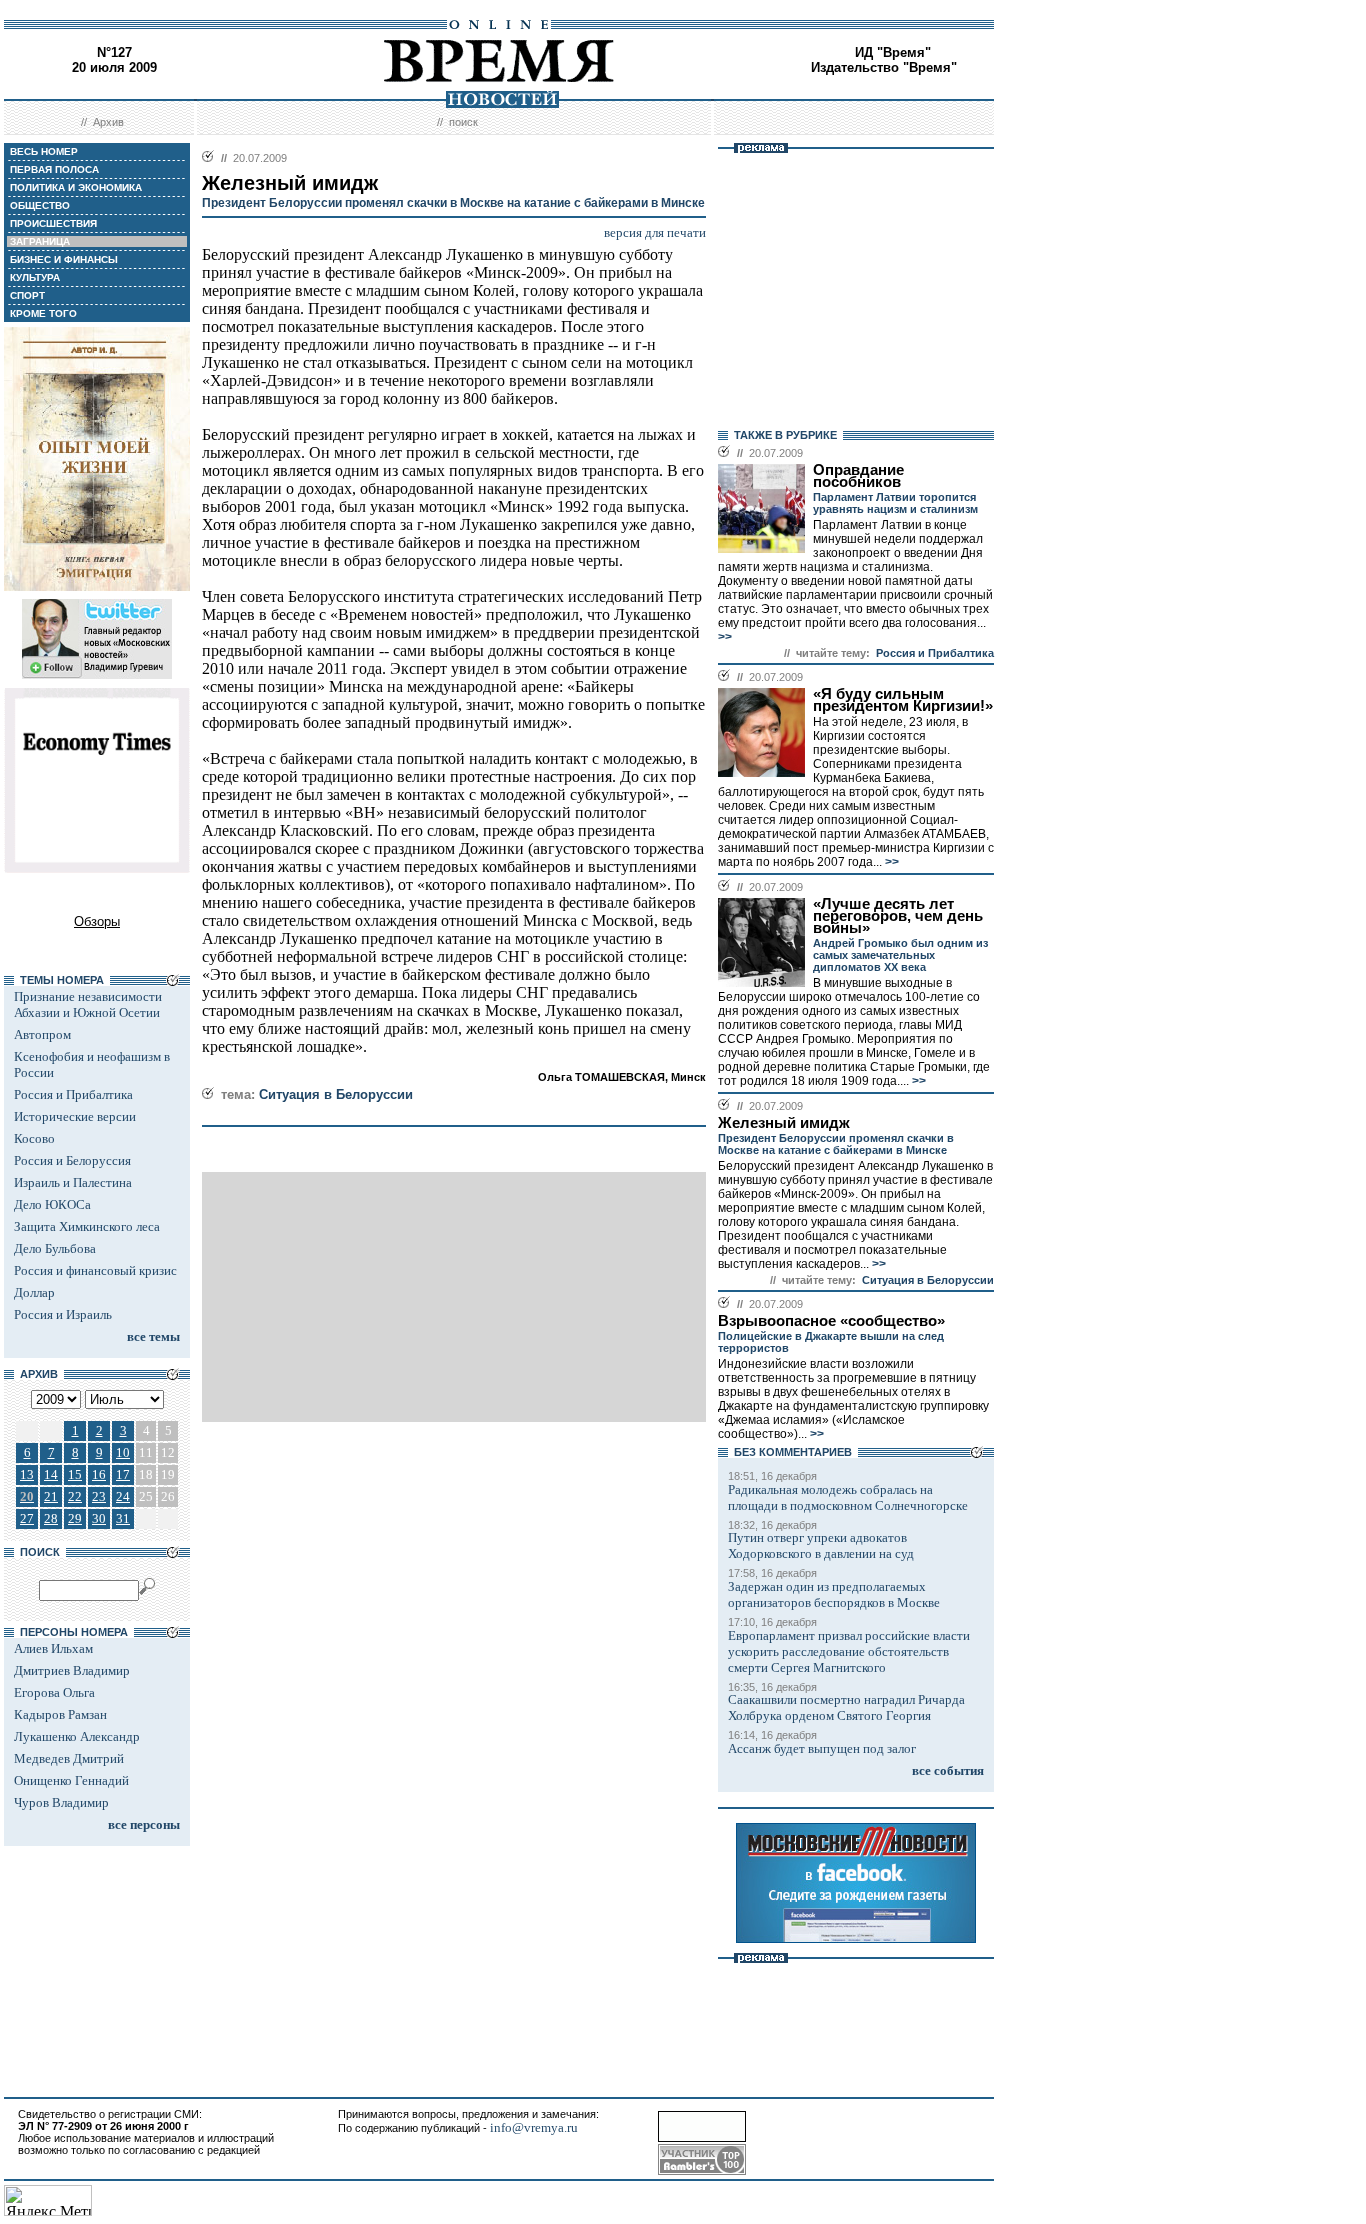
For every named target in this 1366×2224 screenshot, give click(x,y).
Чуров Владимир (61, 1802)
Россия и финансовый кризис (95, 1270)
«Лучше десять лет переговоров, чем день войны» (898, 916)
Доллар (34, 1292)
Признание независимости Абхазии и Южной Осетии (88, 1004)
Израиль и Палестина (73, 1182)
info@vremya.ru (534, 2127)
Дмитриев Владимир (72, 1670)
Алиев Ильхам (53, 1648)
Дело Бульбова (55, 1248)
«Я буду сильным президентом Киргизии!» (903, 700)
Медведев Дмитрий (69, 1758)
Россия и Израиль (63, 1314)
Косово (34, 1138)
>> (725, 637)
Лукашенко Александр (77, 1736)
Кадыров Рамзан (60, 1714)
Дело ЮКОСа (52, 1204)
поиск (463, 122)
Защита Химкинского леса (87, 1226)
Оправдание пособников (858, 476)
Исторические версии (75, 1116)
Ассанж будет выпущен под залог (822, 1748)
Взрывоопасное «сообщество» (831, 1321)
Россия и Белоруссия (72, 1160)
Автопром (42, 1034)
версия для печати (655, 232)
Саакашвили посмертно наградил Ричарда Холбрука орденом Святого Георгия (846, 1707)
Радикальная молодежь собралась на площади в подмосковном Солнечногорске (848, 1497)
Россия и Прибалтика (73, 1094)
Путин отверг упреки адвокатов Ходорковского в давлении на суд (821, 1545)
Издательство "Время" (884, 67)
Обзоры (97, 921)
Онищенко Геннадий (71, 1780)
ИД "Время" (893, 52)
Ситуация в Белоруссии (336, 1094)
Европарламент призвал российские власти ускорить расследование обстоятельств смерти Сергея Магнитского (849, 1651)
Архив (108, 122)
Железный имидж (784, 1123)
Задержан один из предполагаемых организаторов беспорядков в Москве (834, 1594)
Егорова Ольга (54, 1692)
